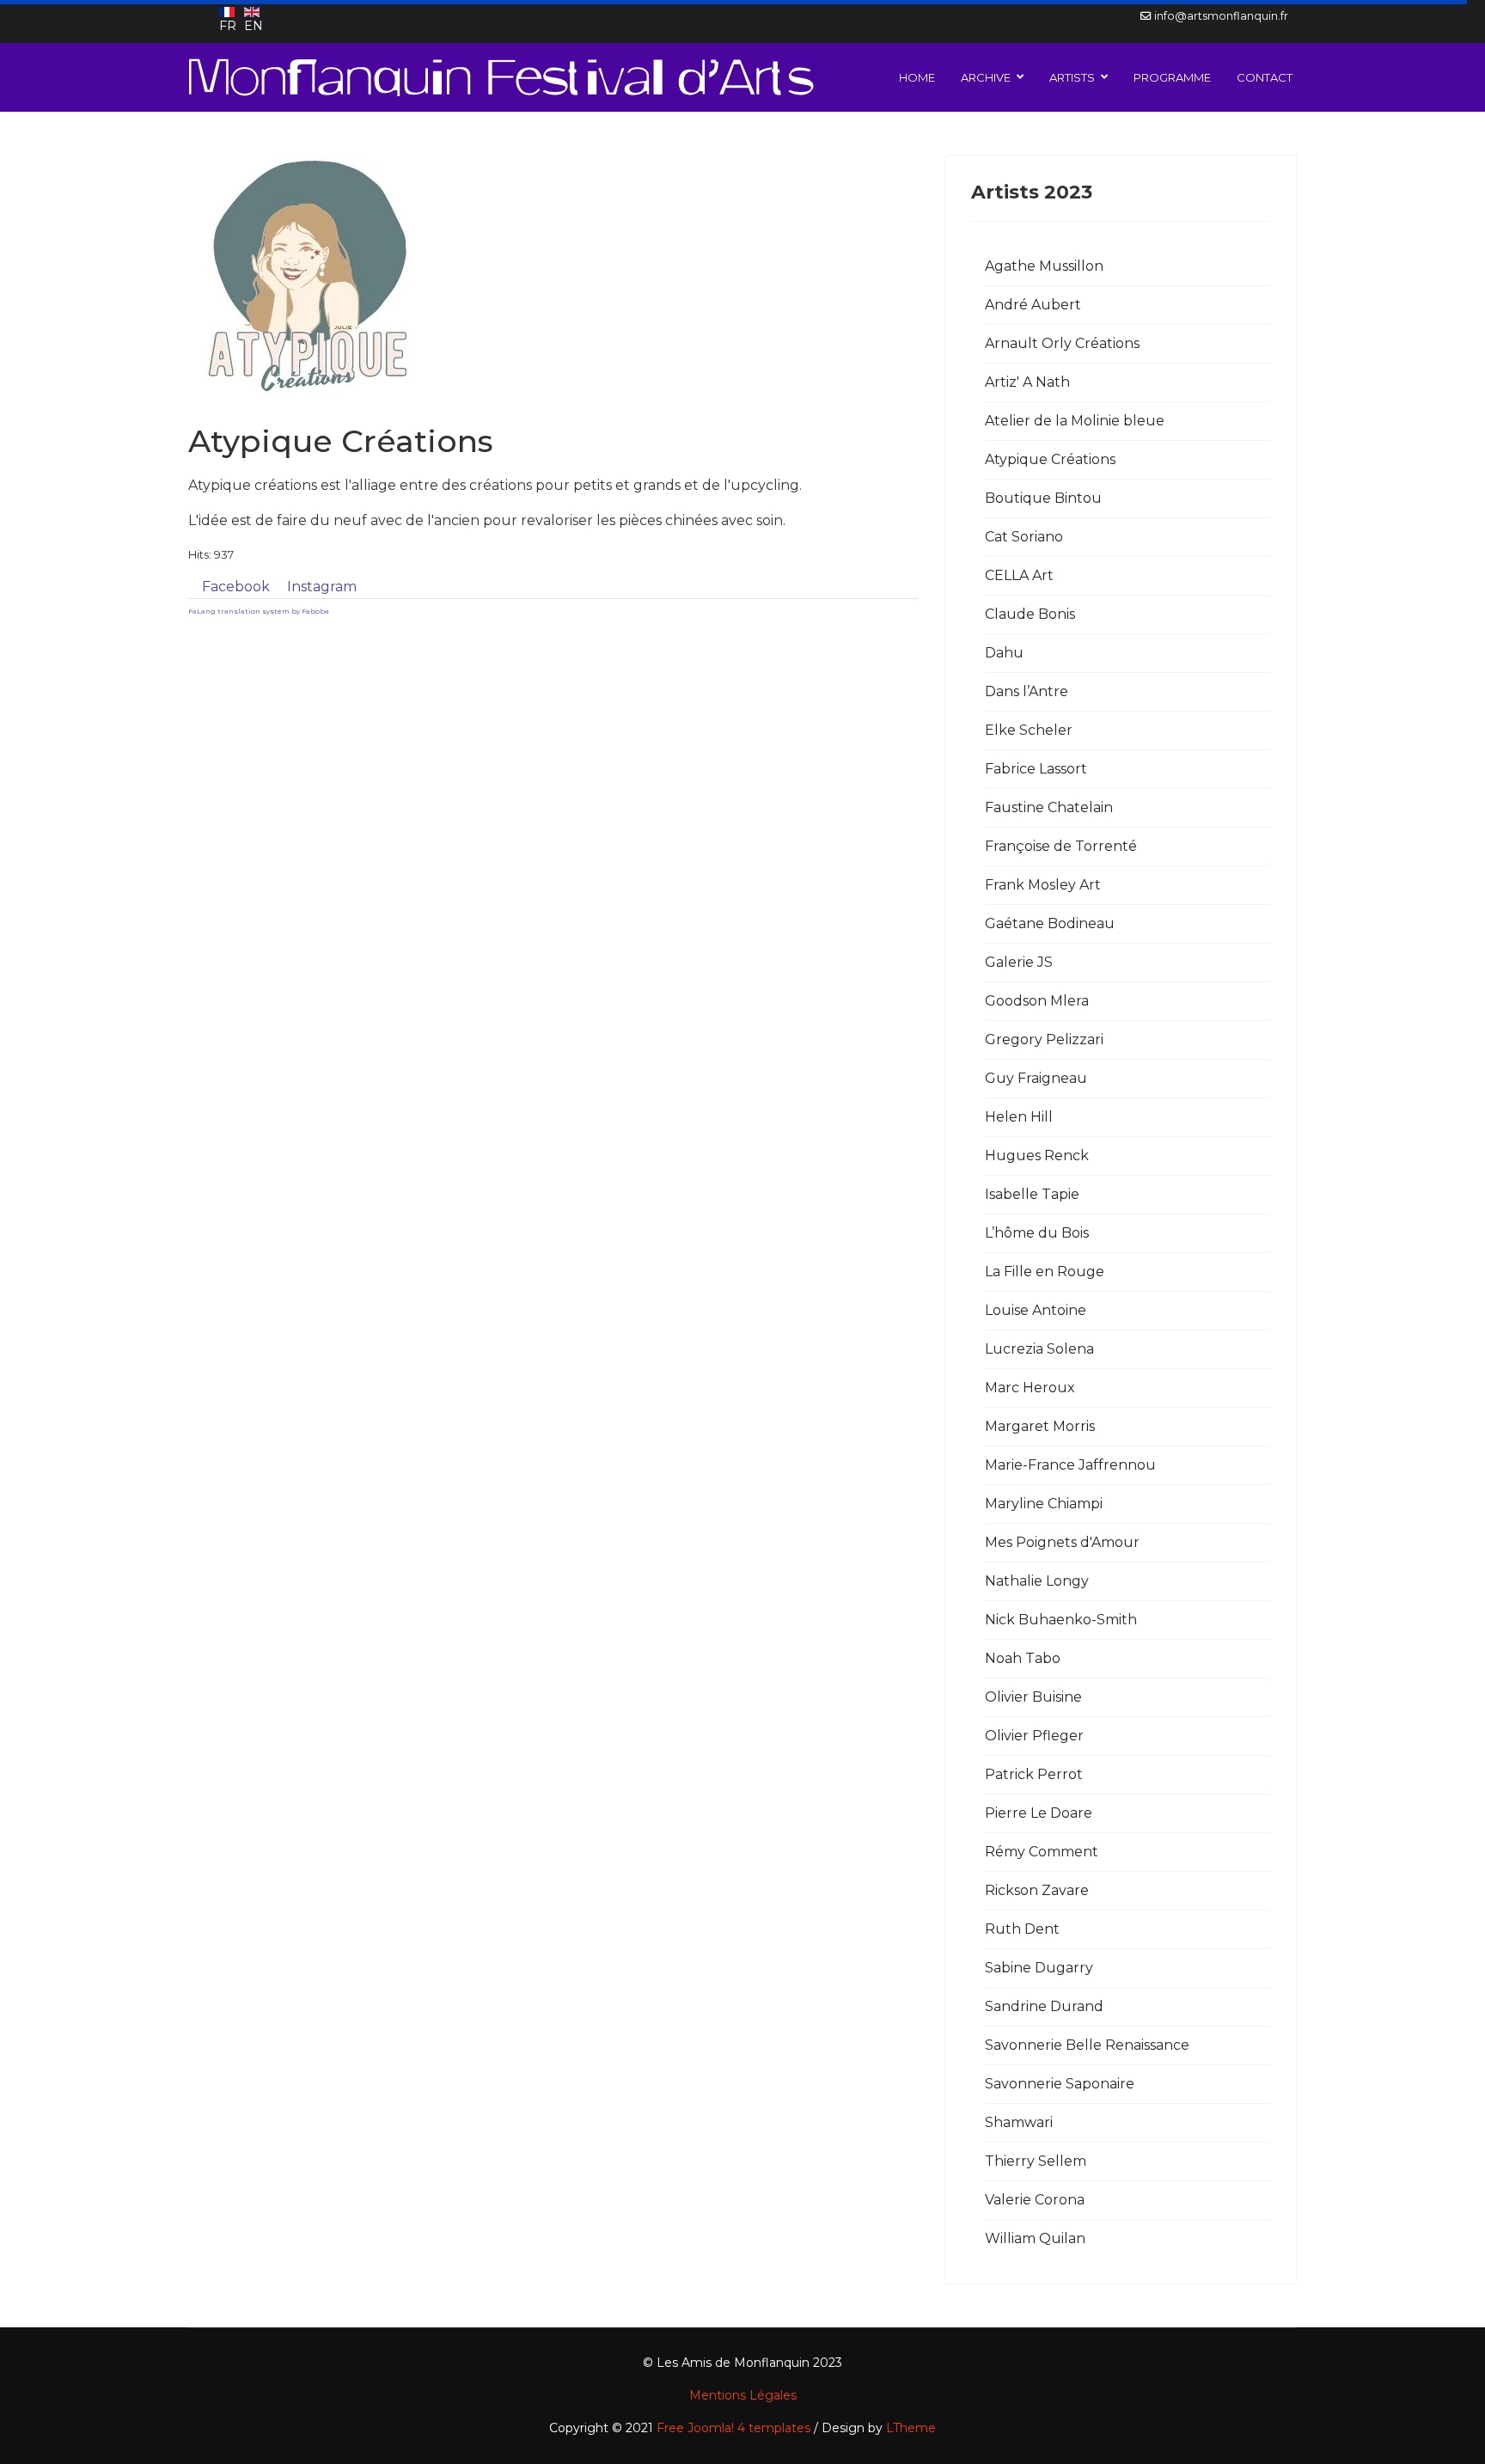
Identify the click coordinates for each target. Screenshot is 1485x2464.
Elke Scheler (1029, 730)
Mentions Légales (743, 2395)
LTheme (911, 2428)
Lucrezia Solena (1039, 1349)
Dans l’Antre (1027, 691)
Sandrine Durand (1044, 2006)
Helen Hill (1019, 1117)
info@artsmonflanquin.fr (1221, 16)
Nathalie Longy (1037, 1581)
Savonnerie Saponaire (1060, 2084)
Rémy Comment (1042, 1852)
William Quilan (1035, 2238)
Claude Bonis (1030, 614)
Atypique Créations (1050, 459)
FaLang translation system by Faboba (259, 611)
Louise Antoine (1036, 1310)
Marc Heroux (1030, 1388)
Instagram (322, 587)
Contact (1265, 77)
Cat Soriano (1024, 537)
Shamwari (1019, 2122)
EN (254, 26)
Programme (1172, 77)
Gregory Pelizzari (1044, 1039)
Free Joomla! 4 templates (733, 2428)
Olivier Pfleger (1034, 1736)
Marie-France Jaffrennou (1070, 1465)
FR (228, 26)
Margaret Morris (1040, 1426)
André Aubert (1033, 305)
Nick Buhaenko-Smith (1061, 1620)
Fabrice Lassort (1036, 769)
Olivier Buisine (1033, 1697)
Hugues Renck (1037, 1156)
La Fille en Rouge (1045, 1272)
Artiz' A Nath (1027, 382)
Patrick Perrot (1034, 1774)
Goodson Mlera (1037, 1001)
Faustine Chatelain (1049, 807)
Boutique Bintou (1043, 498)
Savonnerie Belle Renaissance (1087, 2045)
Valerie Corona (1035, 2200)
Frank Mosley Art (1043, 885)
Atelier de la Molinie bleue (1075, 421)
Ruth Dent (1022, 1929)
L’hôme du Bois (1037, 1233)
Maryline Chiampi (1044, 1504)
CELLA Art (1019, 575)
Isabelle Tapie (1032, 1194)
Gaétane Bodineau (1050, 923)
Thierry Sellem (1036, 2161)
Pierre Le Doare (1039, 1813)
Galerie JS (1019, 962)
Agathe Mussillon (1044, 266)
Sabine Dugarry (1039, 1968)
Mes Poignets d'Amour (1062, 1542)
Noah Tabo (1023, 1658)
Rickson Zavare (1037, 1890)
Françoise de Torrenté (1061, 846)
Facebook (236, 587)
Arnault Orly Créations (1062, 343)
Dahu (1004, 653)
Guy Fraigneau (1036, 1078)
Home (917, 77)
